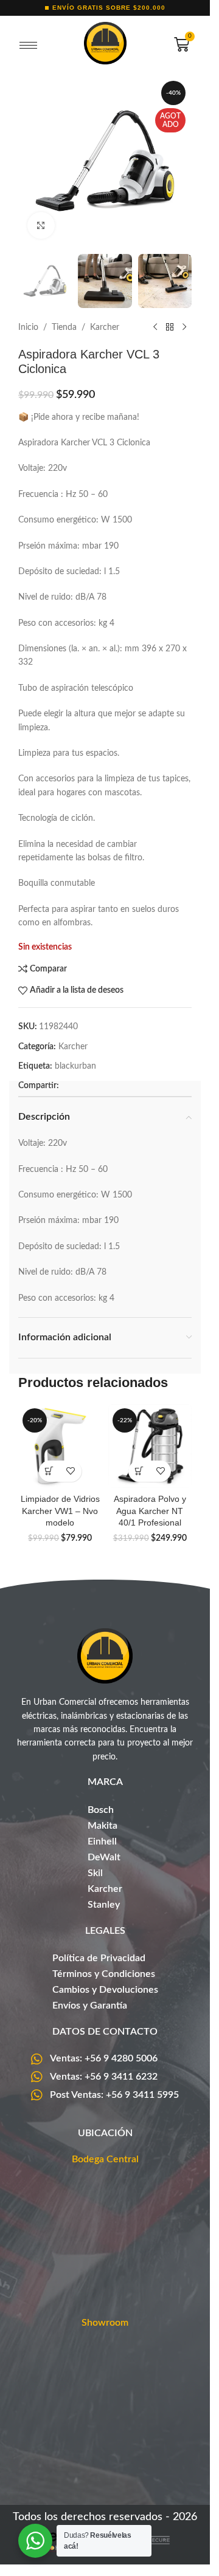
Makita (103, 1826)
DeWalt (104, 1857)
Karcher (105, 327)
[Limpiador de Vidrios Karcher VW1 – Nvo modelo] (60, 1446)
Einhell (102, 1841)
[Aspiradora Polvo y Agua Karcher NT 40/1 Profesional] (150, 1446)
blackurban (75, 1066)
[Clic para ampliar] (41, 226)
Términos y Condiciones (104, 1974)
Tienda (64, 327)
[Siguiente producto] (184, 327)
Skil (95, 1873)
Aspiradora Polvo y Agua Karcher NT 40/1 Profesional (150, 1511)
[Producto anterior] (155, 327)
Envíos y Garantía (90, 2006)
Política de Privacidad (99, 1958)
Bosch (101, 1810)
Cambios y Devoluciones (105, 1990)
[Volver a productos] (170, 327)
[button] (50, 1471)
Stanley (104, 1905)
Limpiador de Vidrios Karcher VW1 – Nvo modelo (60, 1511)
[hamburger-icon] (28, 46)
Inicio (28, 327)
